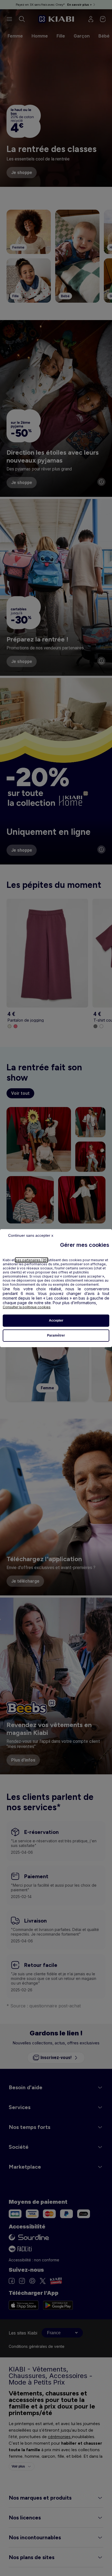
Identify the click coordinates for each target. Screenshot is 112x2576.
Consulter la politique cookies (27, 1307)
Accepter (56, 1320)
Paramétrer (56, 1335)
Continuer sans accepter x (31, 1235)
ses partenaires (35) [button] (32, 1260)
